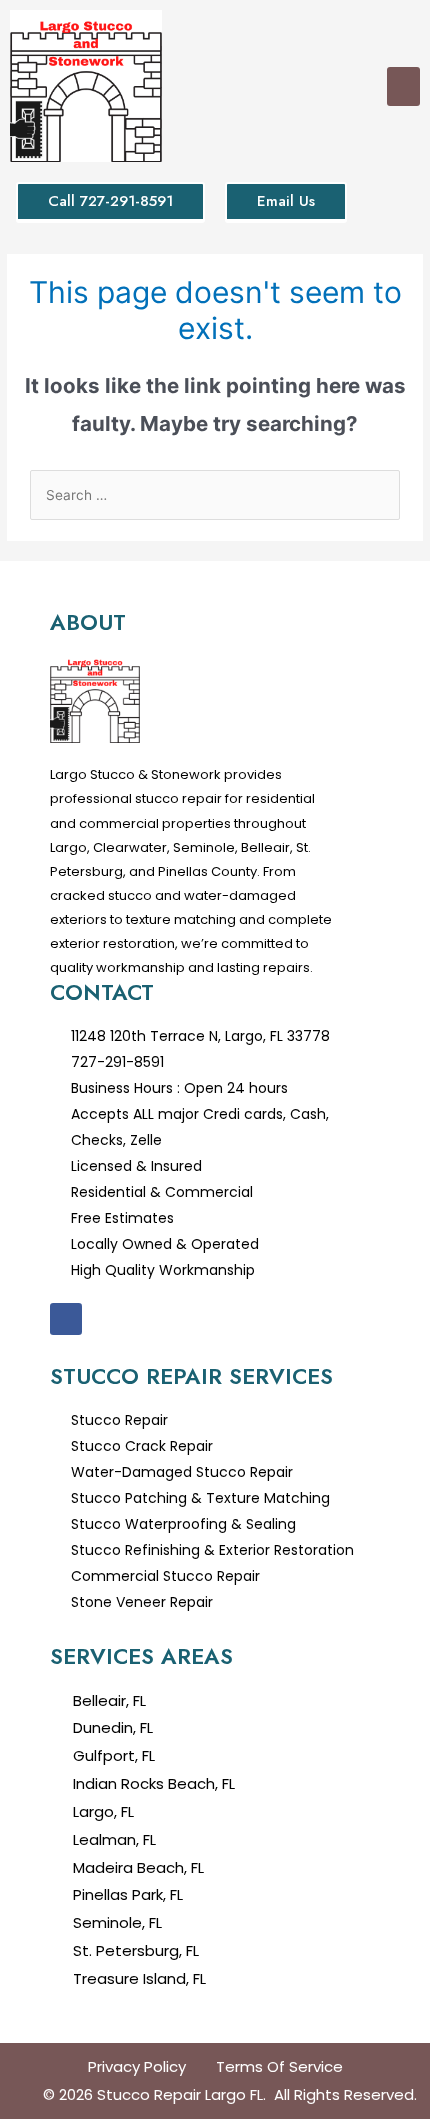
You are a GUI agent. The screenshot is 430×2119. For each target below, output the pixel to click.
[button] (403, 86)
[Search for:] (215, 495)
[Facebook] (66, 1319)
